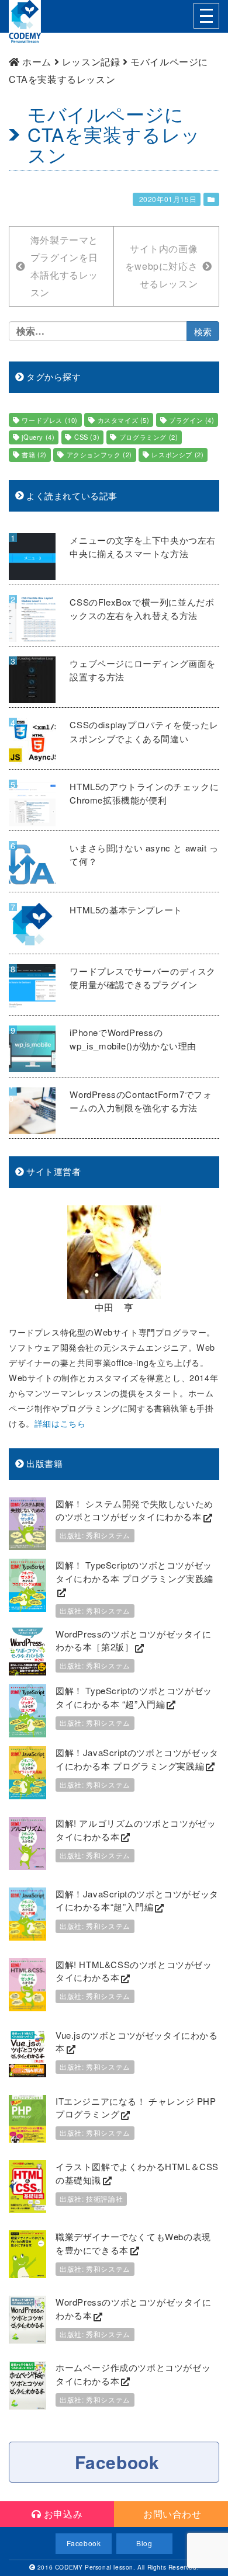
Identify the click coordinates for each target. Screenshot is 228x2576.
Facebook (117, 2462)
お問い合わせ (171, 2514)
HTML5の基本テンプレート (126, 910)
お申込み (62, 2514)
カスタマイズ (124, 420)
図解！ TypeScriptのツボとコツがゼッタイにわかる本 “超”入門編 (134, 1697)
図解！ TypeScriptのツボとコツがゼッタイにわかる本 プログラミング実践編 (134, 1572)
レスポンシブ (177, 454)
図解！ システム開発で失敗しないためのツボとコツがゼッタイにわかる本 (134, 1510)
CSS (87, 437)
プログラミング (149, 437)
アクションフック (99, 454)
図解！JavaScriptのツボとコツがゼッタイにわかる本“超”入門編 (137, 1900)
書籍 (34, 454)
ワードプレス (50, 420)
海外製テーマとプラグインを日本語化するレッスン (64, 266)
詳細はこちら (60, 1423)
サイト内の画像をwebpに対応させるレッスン (161, 266)
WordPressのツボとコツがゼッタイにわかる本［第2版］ (134, 1640)
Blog (144, 2543)
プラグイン (191, 420)
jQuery (38, 437)
